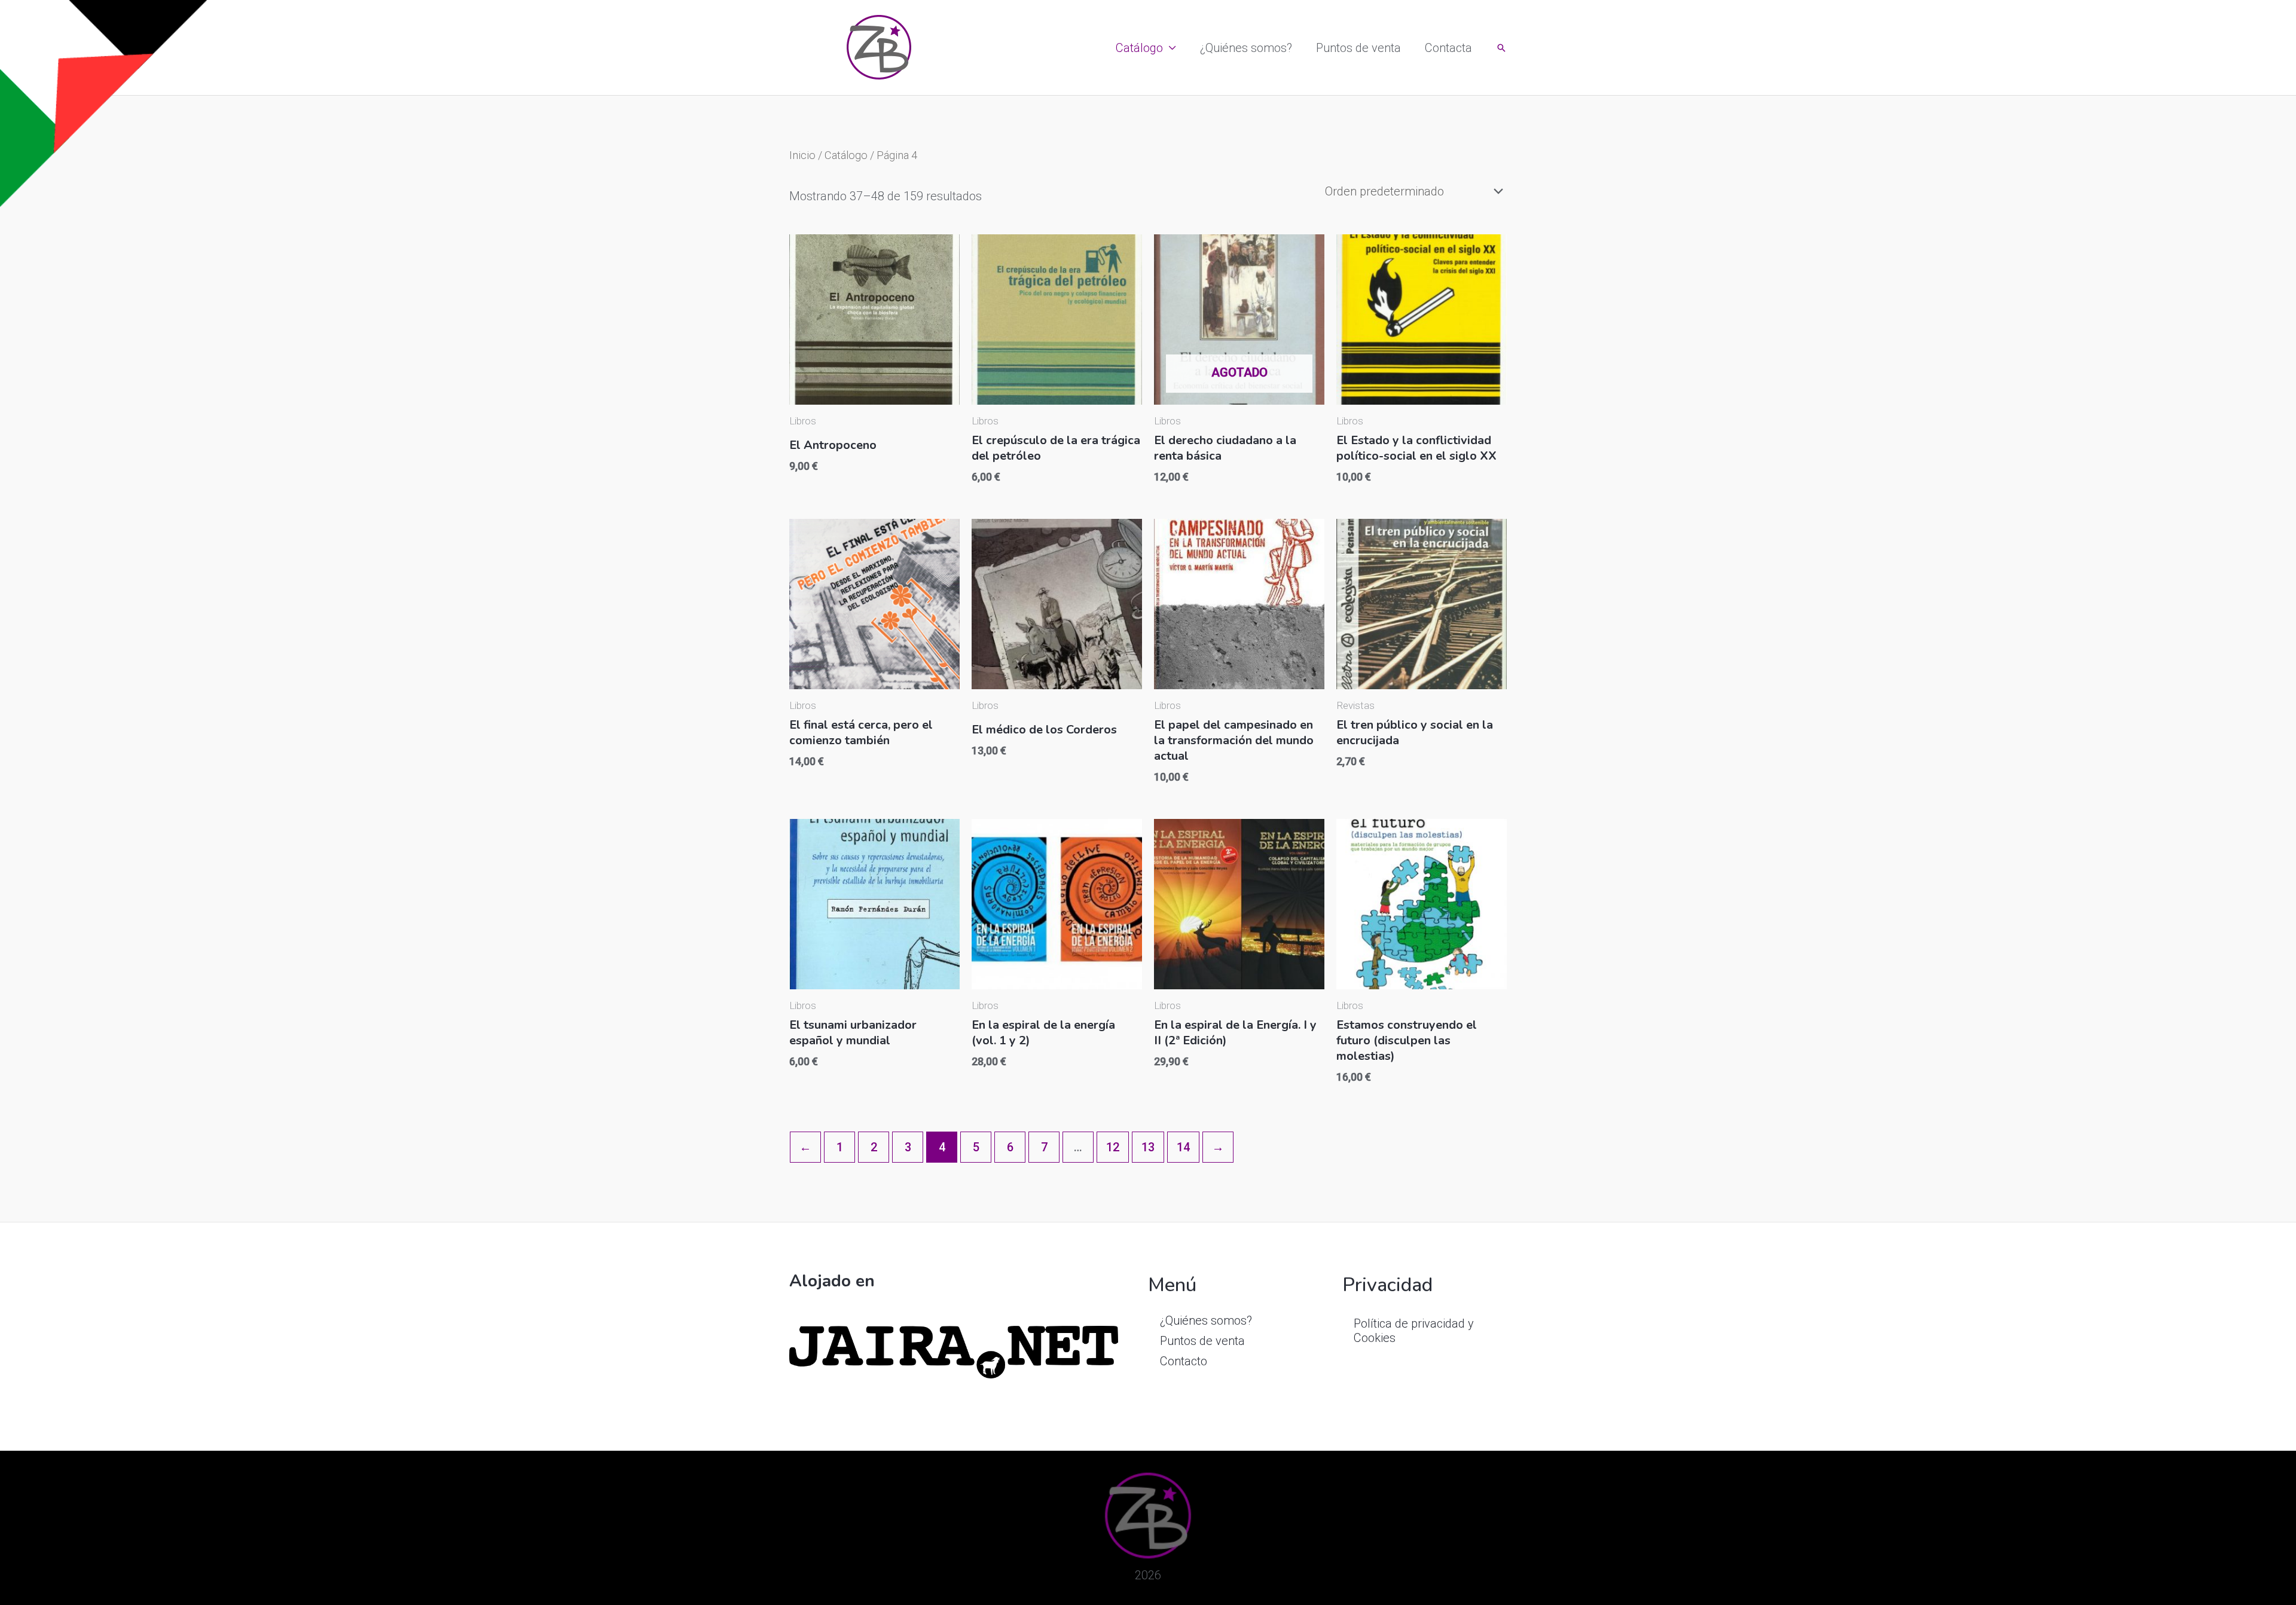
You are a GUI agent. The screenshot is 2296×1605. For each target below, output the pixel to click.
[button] (1501, 48)
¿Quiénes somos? (1246, 48)
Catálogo (1139, 48)
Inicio (802, 155)
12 (1113, 1147)
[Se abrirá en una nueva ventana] (954, 1351)
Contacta (1448, 48)
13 (1148, 1147)
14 (1183, 1147)
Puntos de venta (1358, 48)
